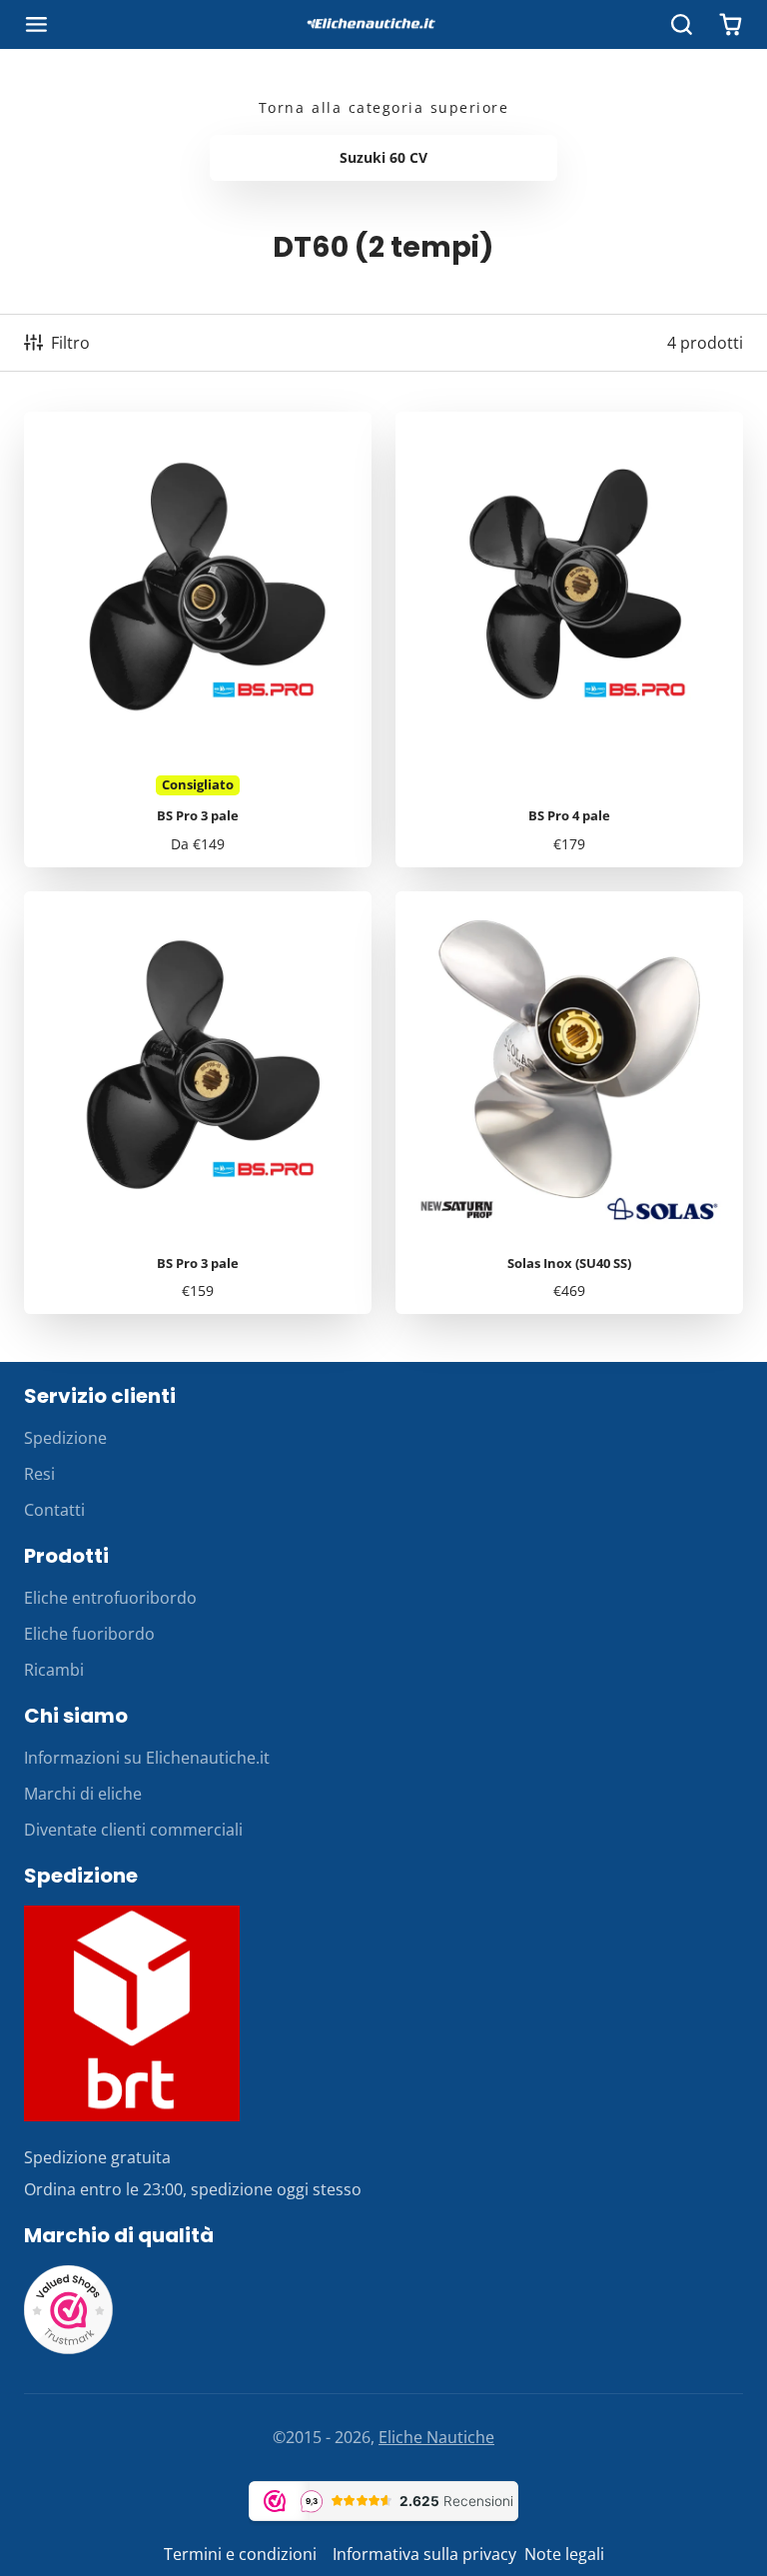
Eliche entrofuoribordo (110, 1598)
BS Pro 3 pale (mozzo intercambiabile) (198, 1103)
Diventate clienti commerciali (133, 1830)
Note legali (564, 2554)
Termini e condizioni (242, 2554)
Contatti (54, 1510)
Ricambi (54, 1670)
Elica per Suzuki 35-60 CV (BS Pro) (198, 640)
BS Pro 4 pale (569, 640)
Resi (39, 1474)
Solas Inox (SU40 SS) (569, 1103)
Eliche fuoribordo (89, 1634)
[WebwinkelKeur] (69, 2349)
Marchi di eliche (83, 1794)
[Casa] (383, 25)
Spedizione (65, 1438)
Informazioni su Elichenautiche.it (147, 1758)
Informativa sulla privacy (424, 2554)
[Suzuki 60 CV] (383, 158)
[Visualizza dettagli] (132, 2013)
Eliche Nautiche (436, 2437)
